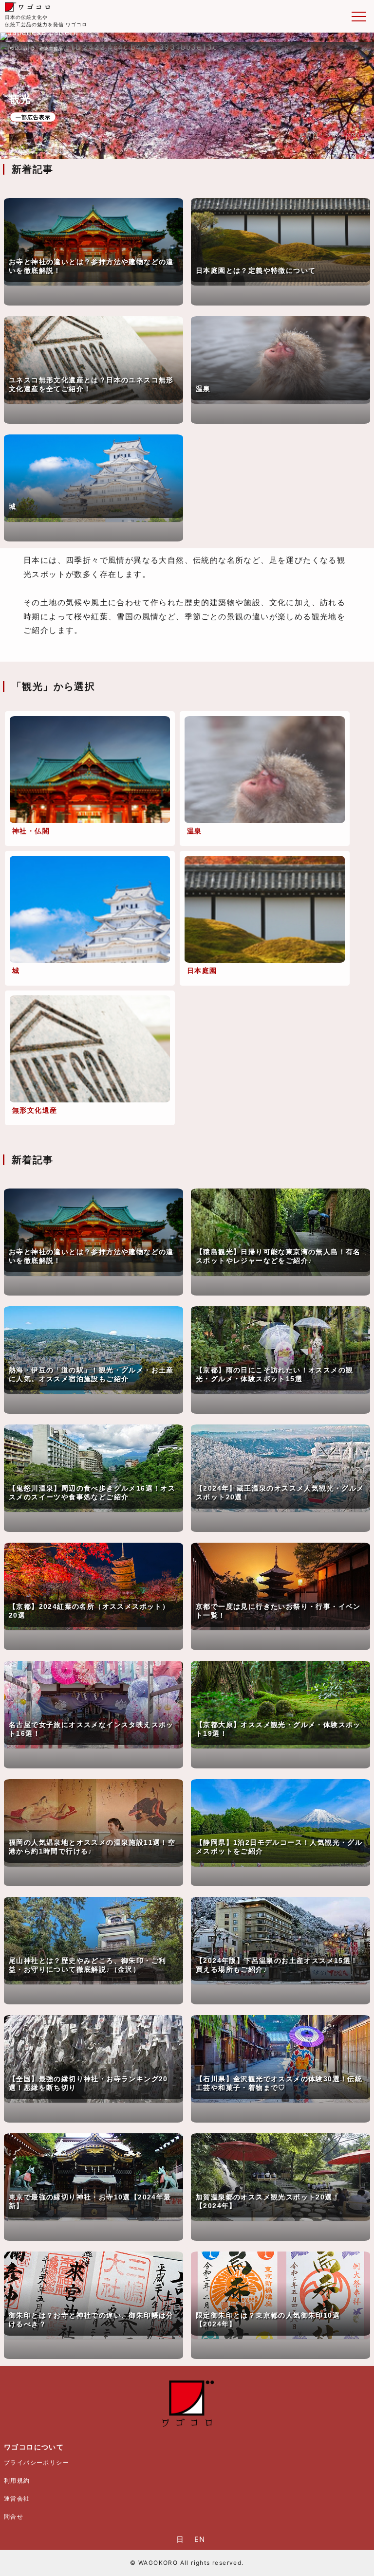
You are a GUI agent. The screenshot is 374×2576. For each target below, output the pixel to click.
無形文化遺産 (35, 1110)
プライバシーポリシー (37, 2462)
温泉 (195, 831)
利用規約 (17, 2480)
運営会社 (17, 2498)
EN (200, 2539)
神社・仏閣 (31, 831)
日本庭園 (202, 970)
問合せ (14, 2516)
